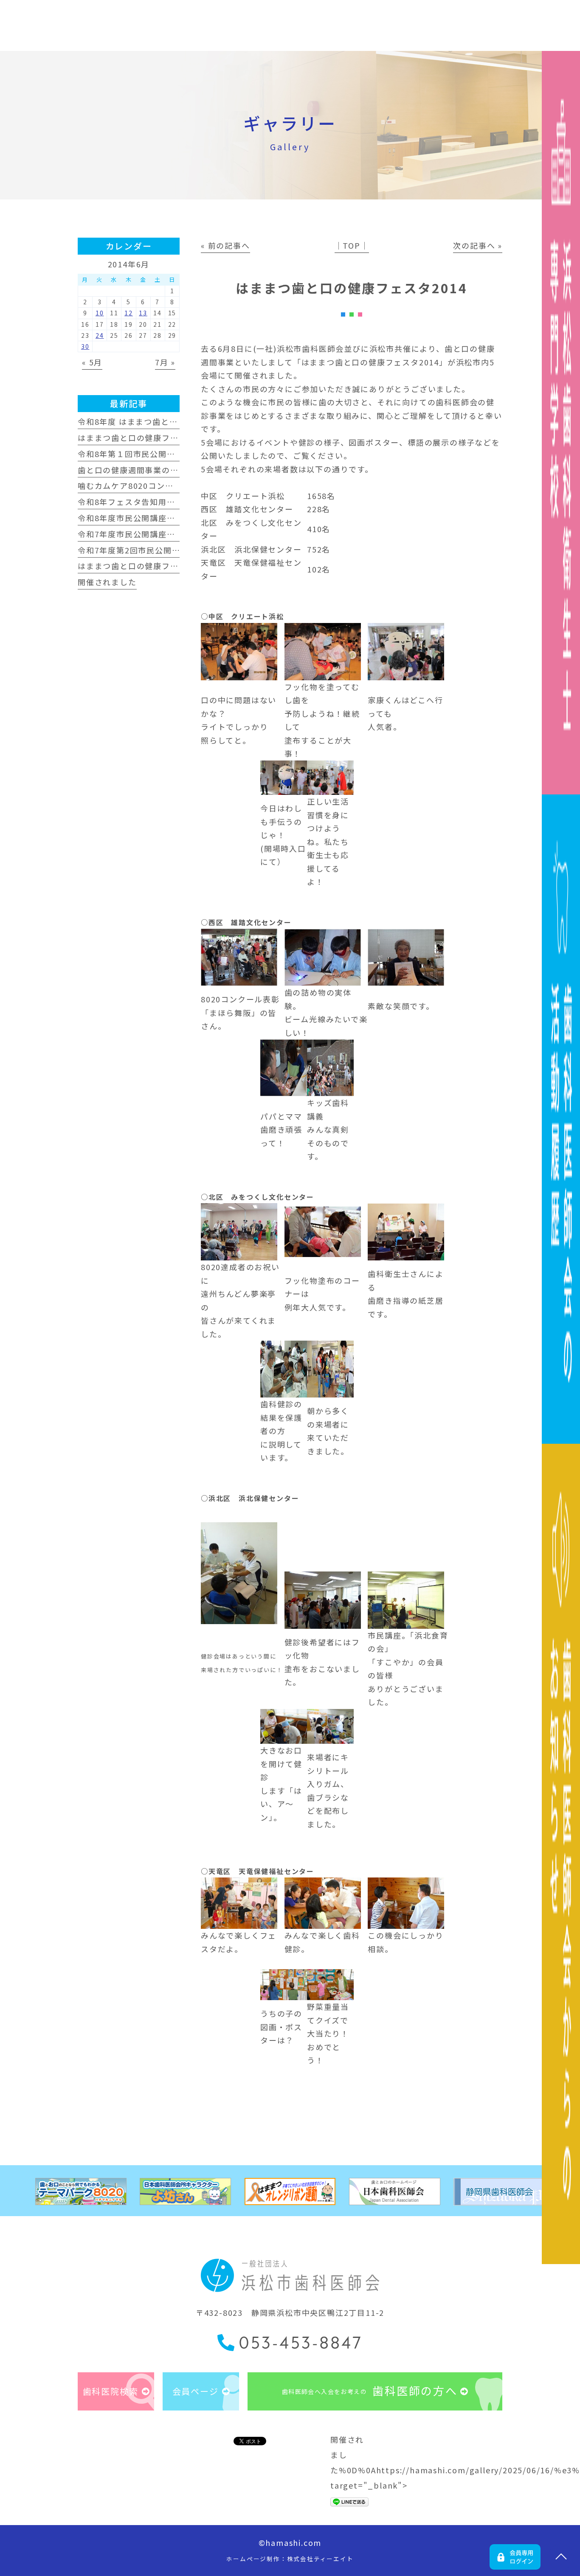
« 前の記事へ (225, 245)
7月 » (165, 362)
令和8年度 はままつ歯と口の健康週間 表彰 (158, 421)
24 (100, 335)
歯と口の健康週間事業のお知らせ (141, 470)
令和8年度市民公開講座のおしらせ (143, 518)
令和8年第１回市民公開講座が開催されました (164, 454)
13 (143, 313)
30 (85, 346)
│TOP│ (352, 245)
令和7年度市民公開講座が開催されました (156, 534)
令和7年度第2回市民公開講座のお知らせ (154, 550)
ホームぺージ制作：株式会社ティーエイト (290, 2559)
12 (129, 313)
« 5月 (92, 362)
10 (100, 313)
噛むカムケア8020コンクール (134, 485)
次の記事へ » (478, 245)
